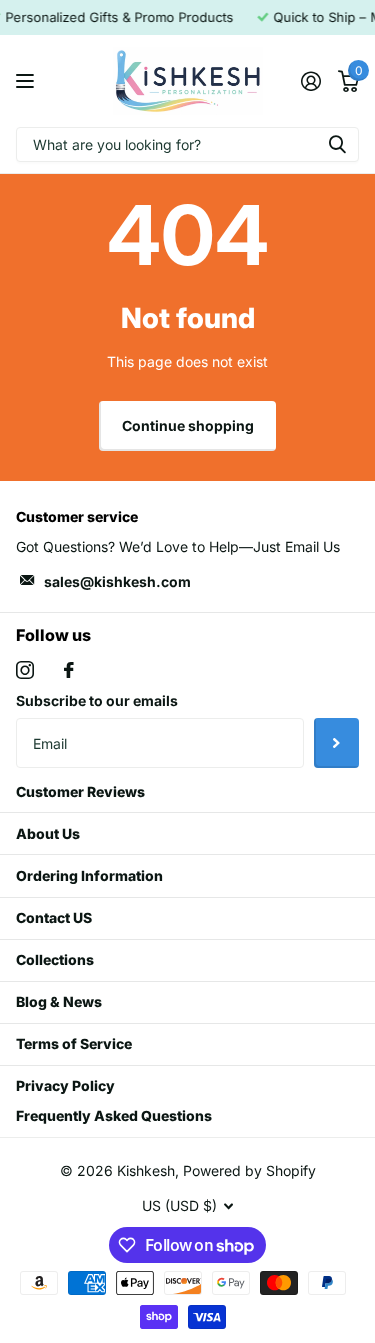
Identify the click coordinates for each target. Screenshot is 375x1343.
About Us (48, 833)
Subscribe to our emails (97, 700)
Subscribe (336, 743)
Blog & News (59, 1001)
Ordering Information (89, 875)
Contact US (54, 917)
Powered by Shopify (249, 1170)
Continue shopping (188, 425)
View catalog (27, 80)
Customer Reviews (80, 791)
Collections (55, 959)
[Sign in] (310, 81)
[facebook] (69, 670)
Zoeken (337, 144)
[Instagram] (25, 670)
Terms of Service (74, 1043)
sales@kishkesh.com (117, 581)
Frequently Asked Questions (114, 1115)
